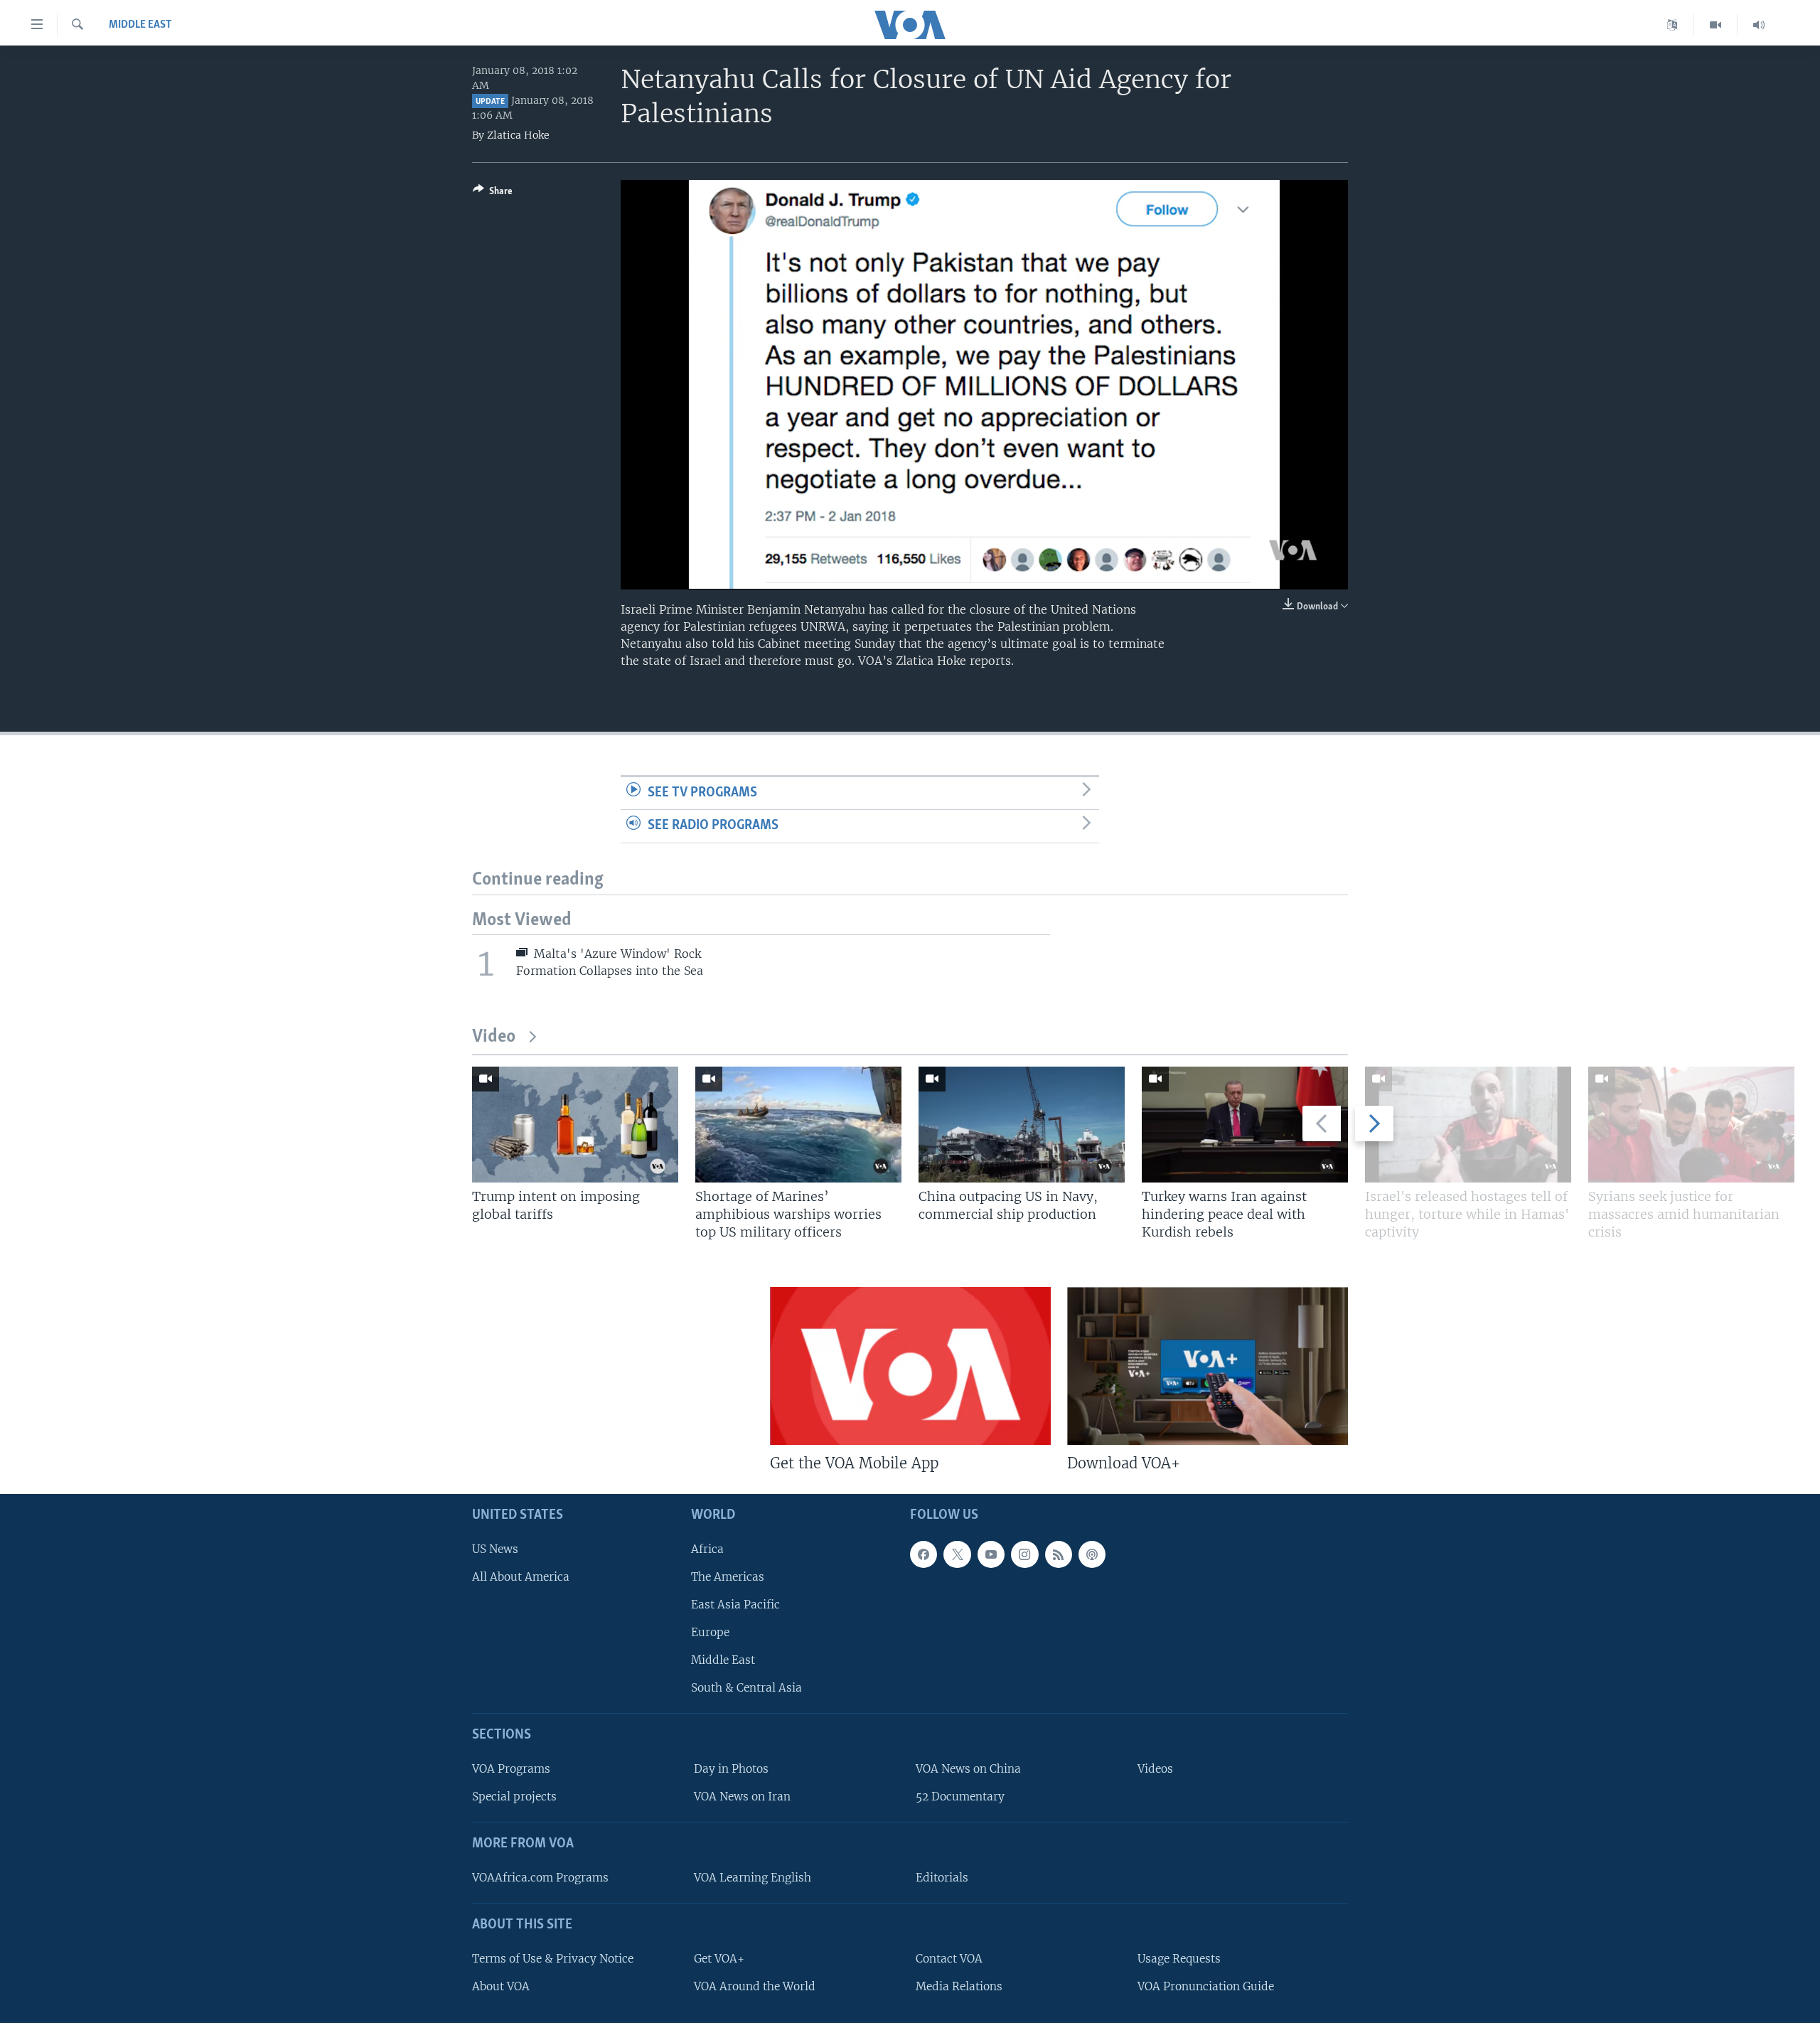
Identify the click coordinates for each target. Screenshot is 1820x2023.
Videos (1155, 1769)
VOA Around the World (755, 1986)
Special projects (514, 1797)
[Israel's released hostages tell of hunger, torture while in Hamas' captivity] (1468, 1125)
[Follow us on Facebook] (924, 1554)
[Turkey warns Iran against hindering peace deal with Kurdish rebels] (1245, 1125)
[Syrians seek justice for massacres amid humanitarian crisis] (1691, 1125)
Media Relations (959, 1986)
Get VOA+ (719, 1959)
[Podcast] (1092, 1554)
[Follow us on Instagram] (1024, 1554)
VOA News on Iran (742, 1797)
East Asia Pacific (735, 1605)
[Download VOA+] (1208, 1366)
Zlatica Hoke (518, 135)
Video (494, 1037)
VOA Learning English (753, 1878)
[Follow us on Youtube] (991, 1554)
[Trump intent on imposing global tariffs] (575, 1125)
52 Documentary (960, 1797)
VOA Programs (511, 1769)
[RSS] (1059, 1554)
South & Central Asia (746, 1688)
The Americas (728, 1577)
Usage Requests (1179, 1959)
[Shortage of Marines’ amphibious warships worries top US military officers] (798, 1125)
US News (495, 1549)
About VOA (501, 1986)
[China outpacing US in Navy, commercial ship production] (1022, 1125)
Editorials (942, 1878)
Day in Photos (731, 1769)
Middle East (140, 25)
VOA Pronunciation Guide (1206, 1986)
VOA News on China (968, 1769)
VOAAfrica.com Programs (540, 1878)
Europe (710, 1632)
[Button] (493, 193)
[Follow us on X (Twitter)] (957, 1554)
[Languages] (1672, 25)
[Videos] (1716, 25)
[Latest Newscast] (1759, 25)
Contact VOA (949, 1959)
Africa (707, 1549)
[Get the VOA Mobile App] (910, 1366)
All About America (521, 1577)
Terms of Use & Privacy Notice (553, 1959)
